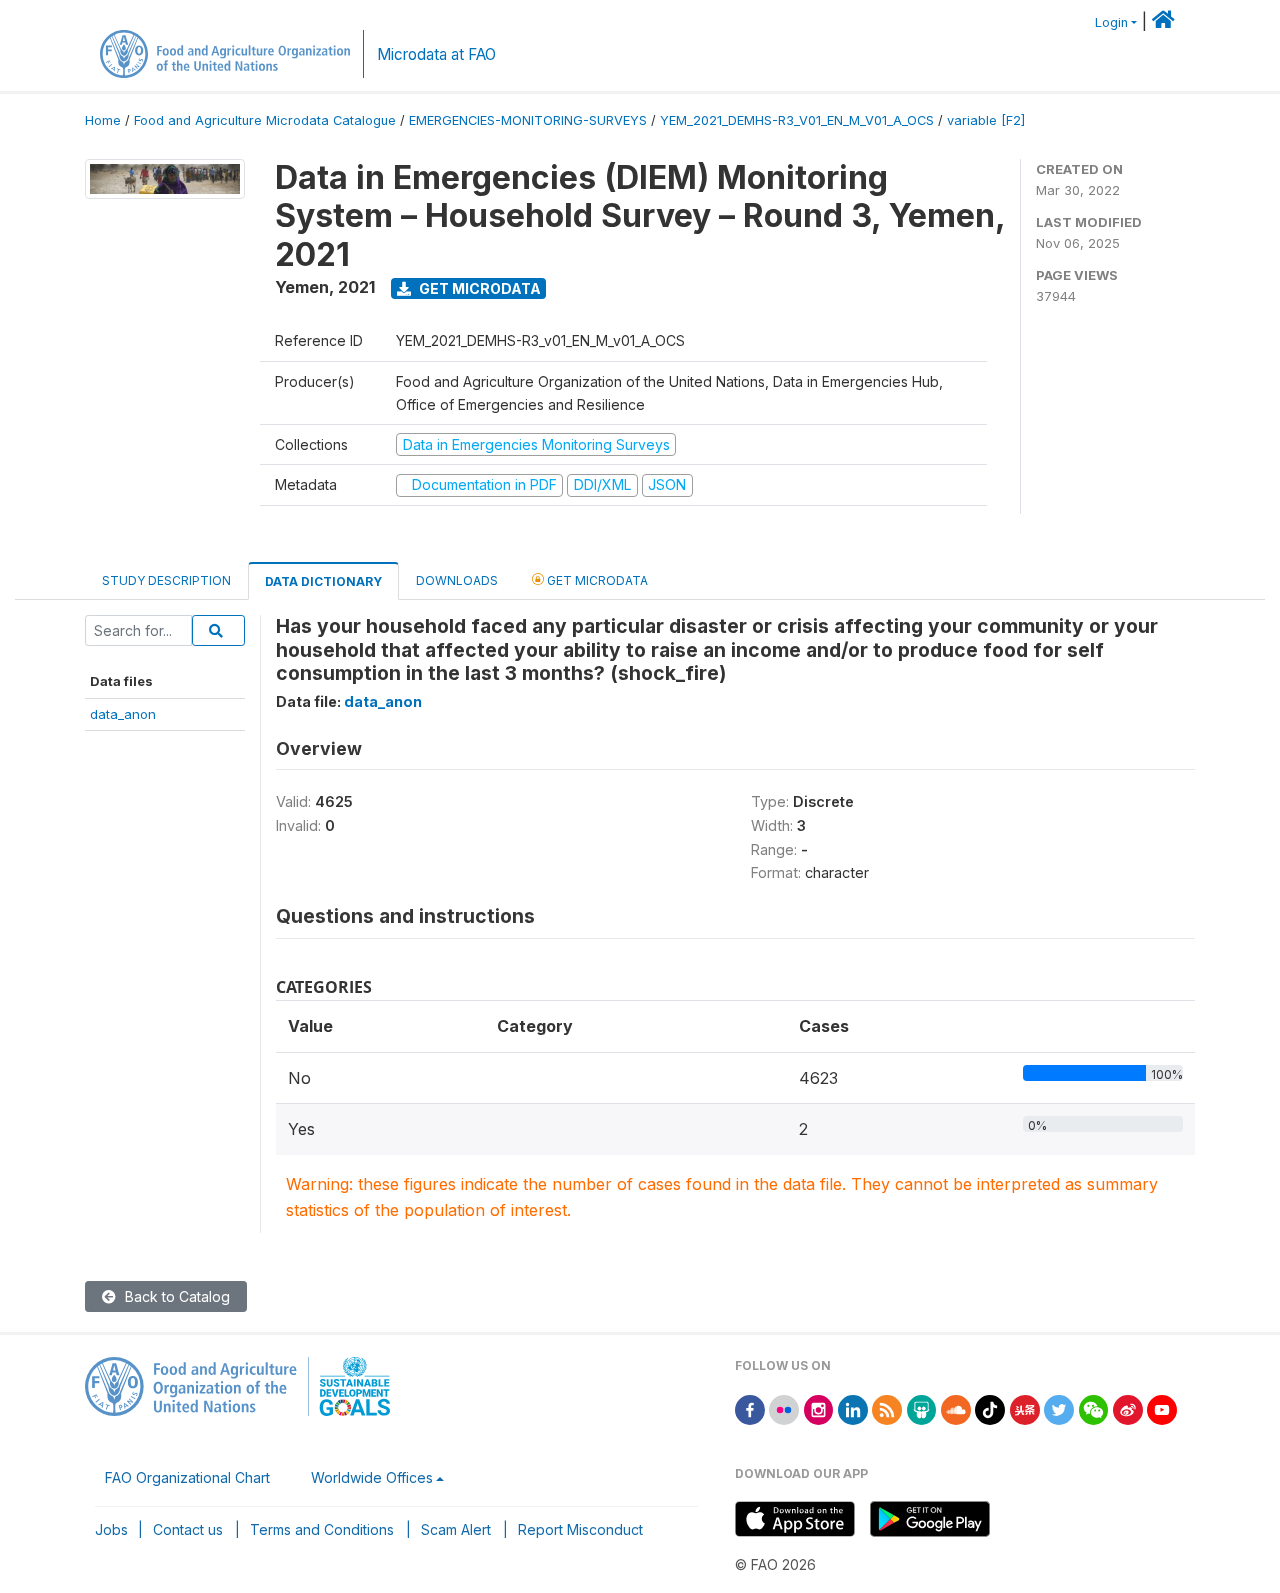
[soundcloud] (956, 1408)
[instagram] (819, 1408)
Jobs (111, 1529)
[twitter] (1059, 1408)
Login (1111, 22)
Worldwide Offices (372, 1477)
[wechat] (1094, 1408)
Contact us (188, 1529)
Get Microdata (478, 288)
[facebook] (750, 1408)
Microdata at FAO (436, 54)
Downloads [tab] (457, 580)
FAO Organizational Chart (187, 1477)
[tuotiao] (1025, 1408)
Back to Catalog (175, 1296)
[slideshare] (922, 1408)
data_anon (123, 714)
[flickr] (784, 1408)
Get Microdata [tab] (596, 580)
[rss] (887, 1408)
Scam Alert (456, 1529)
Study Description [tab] (166, 580)
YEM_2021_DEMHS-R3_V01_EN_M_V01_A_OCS (797, 120)
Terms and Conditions (322, 1529)
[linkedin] (853, 1408)
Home (103, 120)
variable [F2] (986, 120)
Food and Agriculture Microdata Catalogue (265, 120)
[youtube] (1162, 1408)
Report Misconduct (580, 1529)
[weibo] (1128, 1408)
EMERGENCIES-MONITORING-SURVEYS (528, 120)
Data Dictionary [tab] (323, 581)
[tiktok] (990, 1408)
